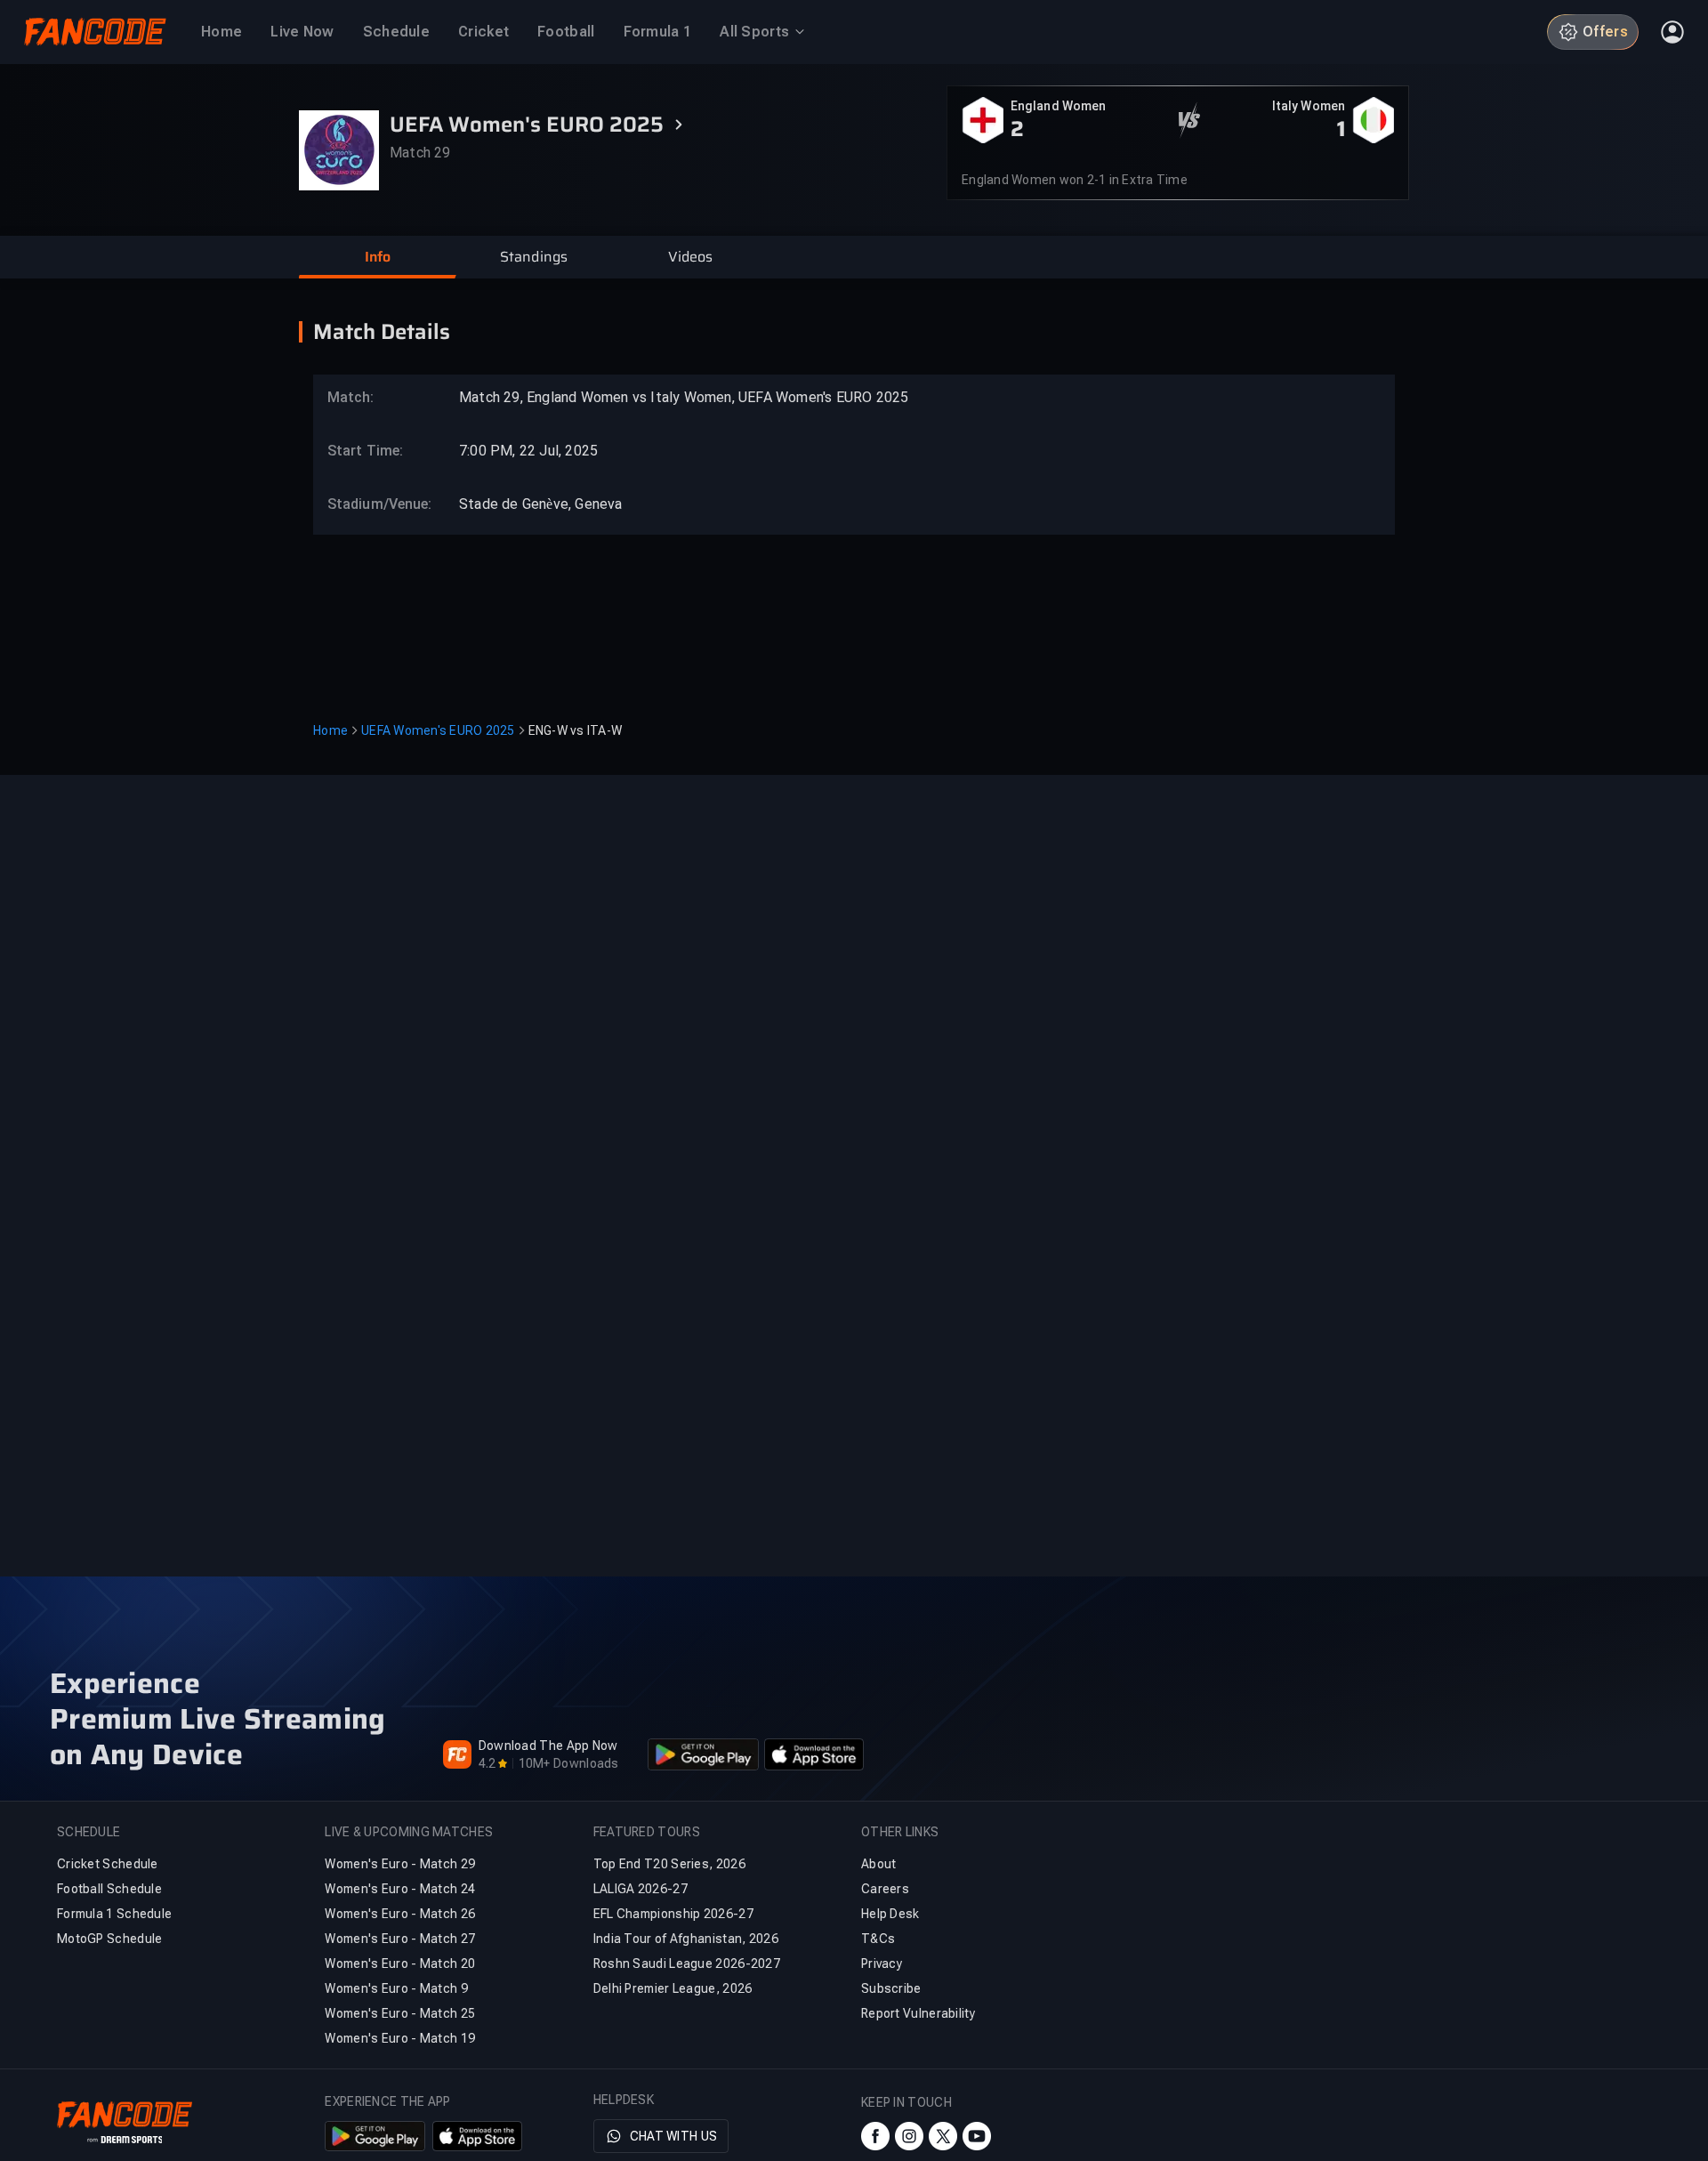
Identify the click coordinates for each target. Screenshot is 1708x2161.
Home (330, 730)
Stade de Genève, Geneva (541, 504)
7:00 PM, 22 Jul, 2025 (528, 451)
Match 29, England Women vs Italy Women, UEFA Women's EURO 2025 (684, 397)
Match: (351, 397)
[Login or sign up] (1672, 32)
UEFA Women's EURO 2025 (438, 730)
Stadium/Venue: (371, 504)
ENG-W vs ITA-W (576, 730)
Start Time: (365, 451)
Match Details (382, 332)
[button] (377, 257)
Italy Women (1309, 106)
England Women (1058, 106)
